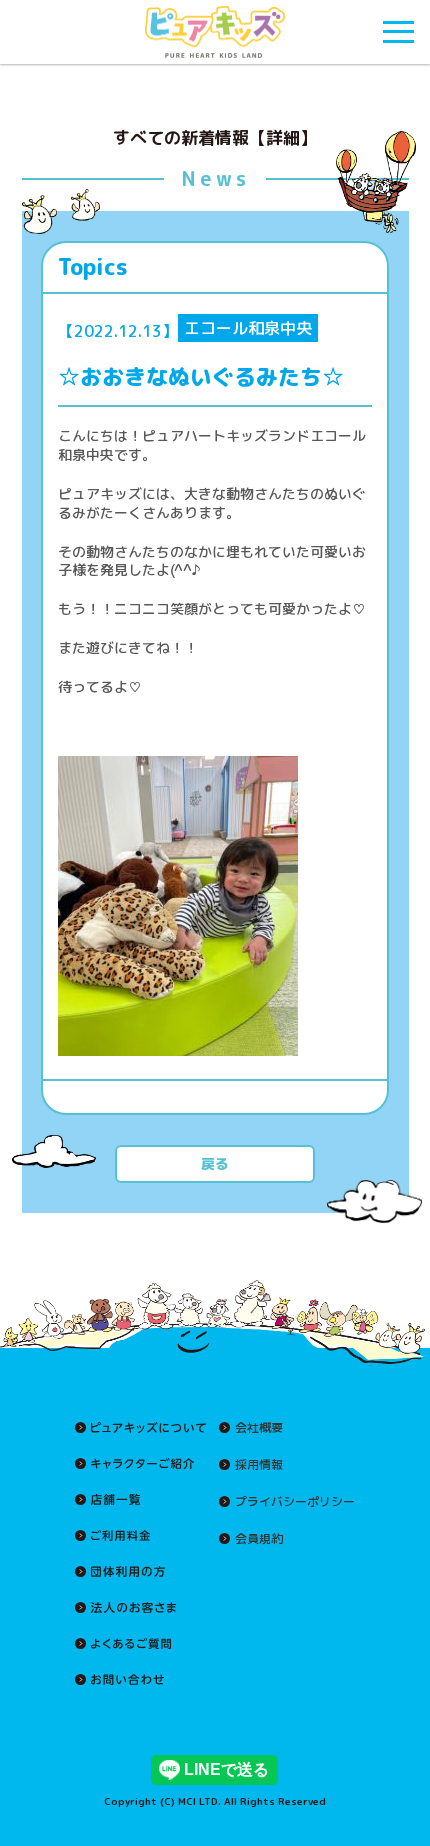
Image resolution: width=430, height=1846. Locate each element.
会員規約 (259, 1539)
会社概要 (259, 1428)
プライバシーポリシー (295, 1502)
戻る (215, 1163)
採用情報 (259, 1465)
